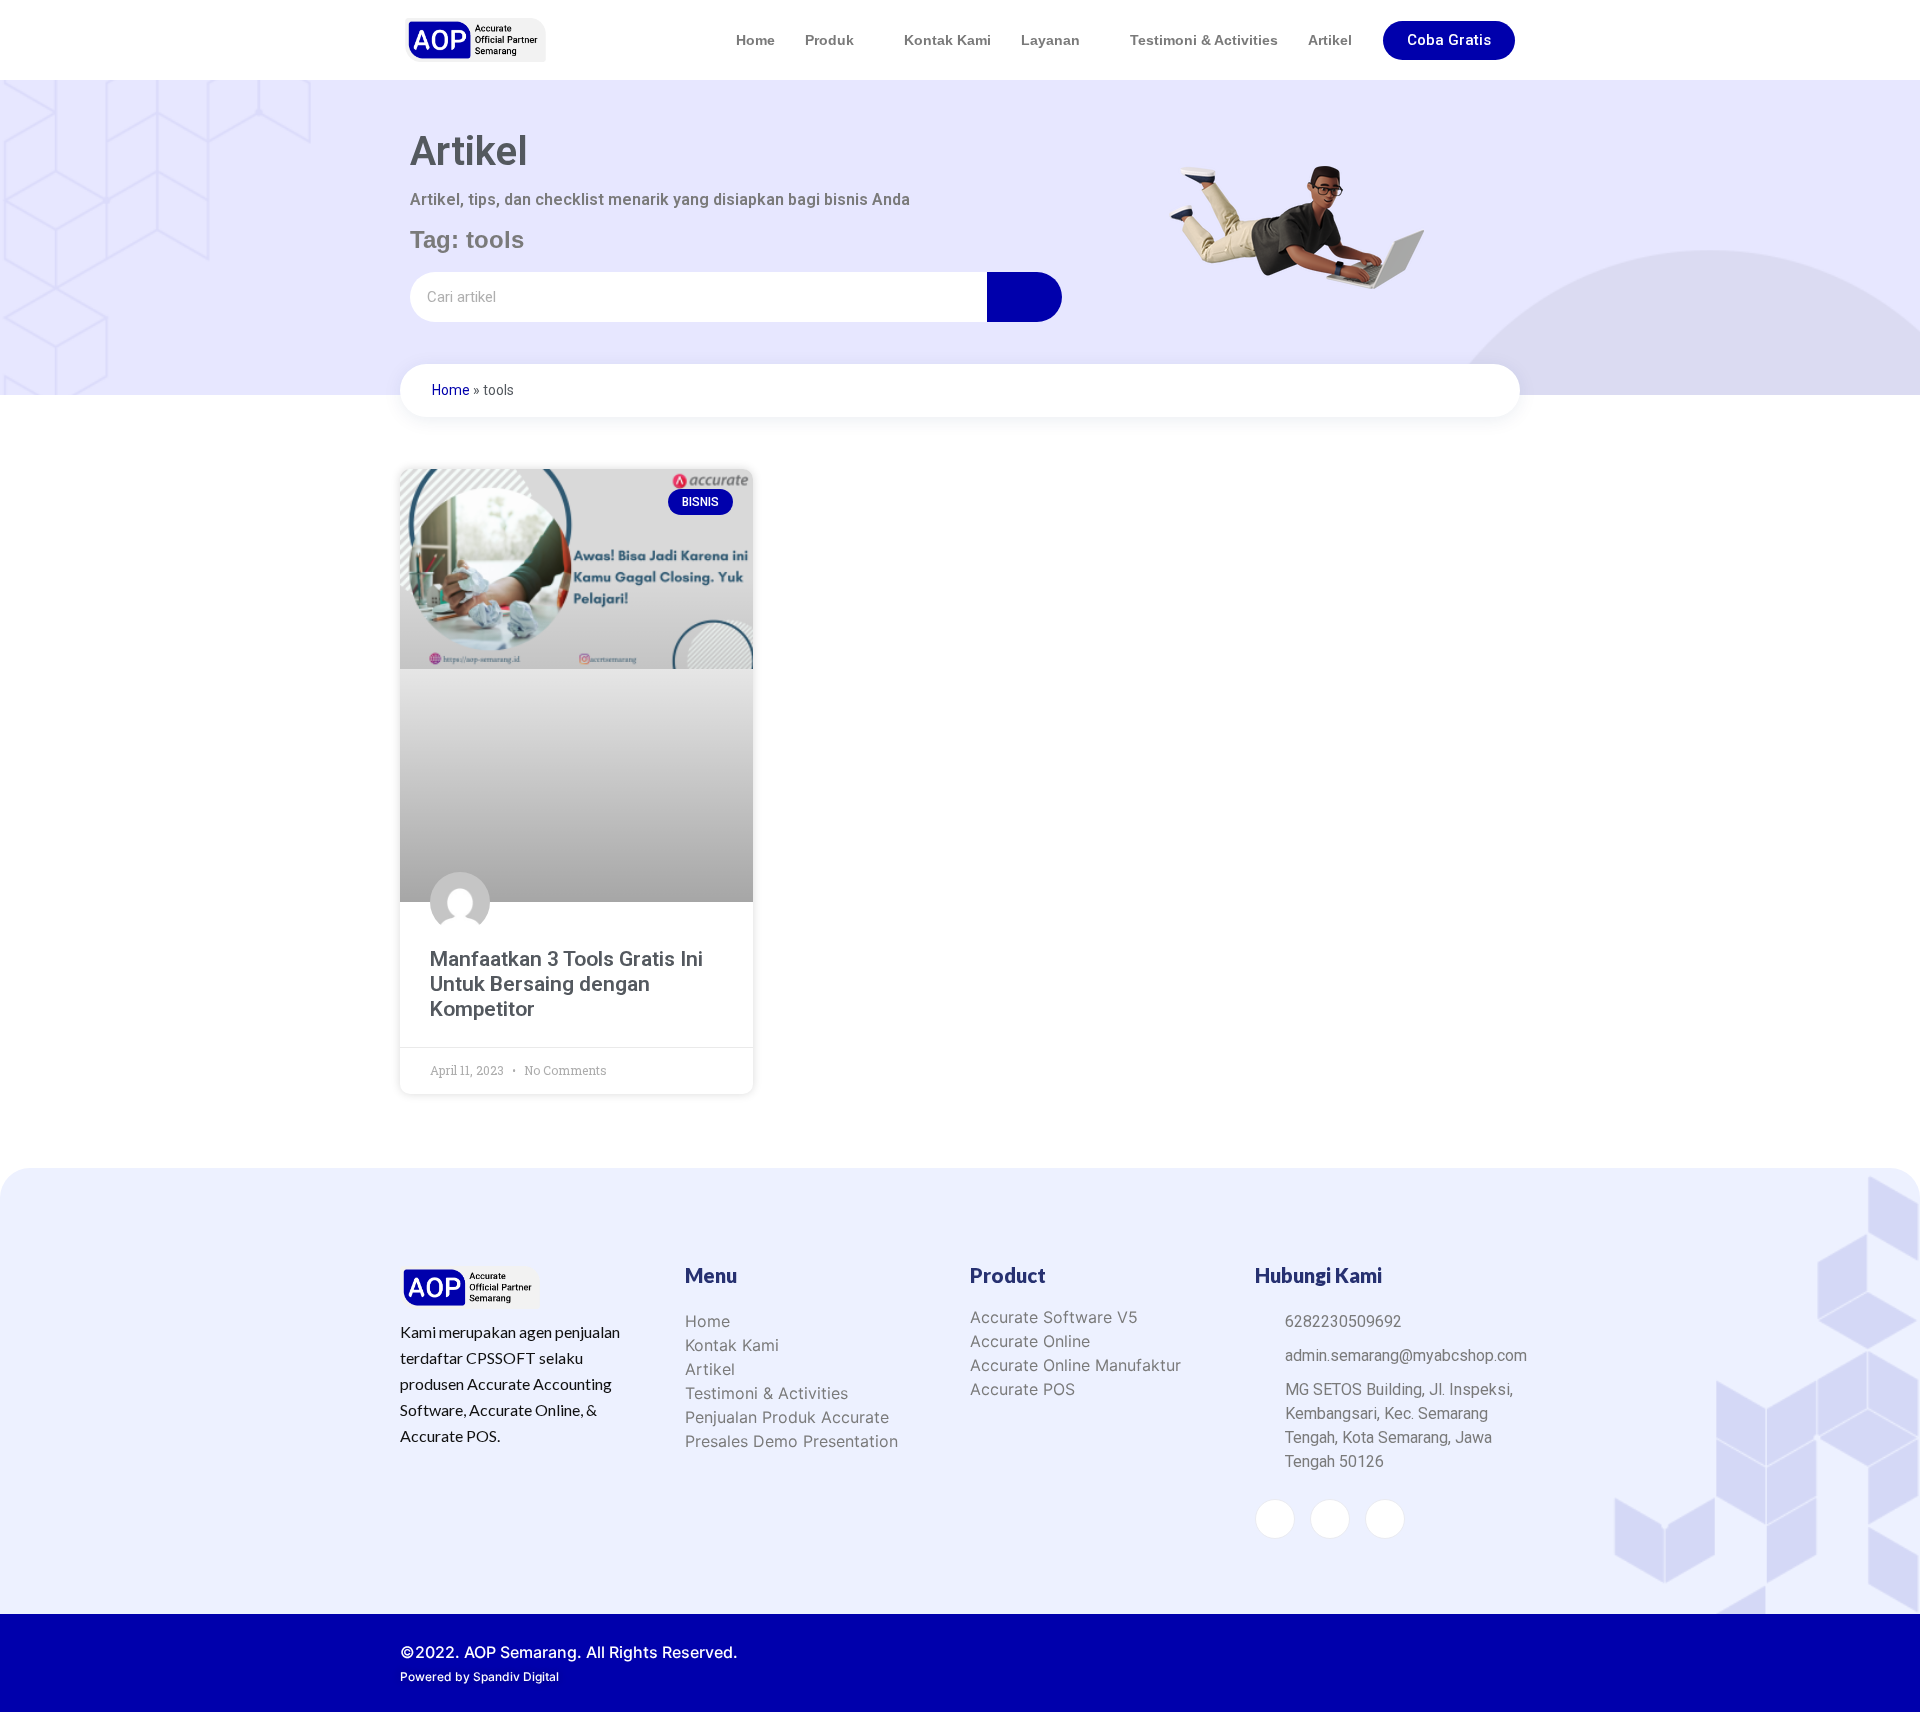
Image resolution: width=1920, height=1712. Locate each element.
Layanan (1050, 40)
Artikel (1330, 40)
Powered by (479, 1676)
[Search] (1024, 297)
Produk (829, 40)
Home (755, 40)
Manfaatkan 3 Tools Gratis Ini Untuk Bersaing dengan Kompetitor (566, 984)
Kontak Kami (947, 40)
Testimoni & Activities (1204, 40)
